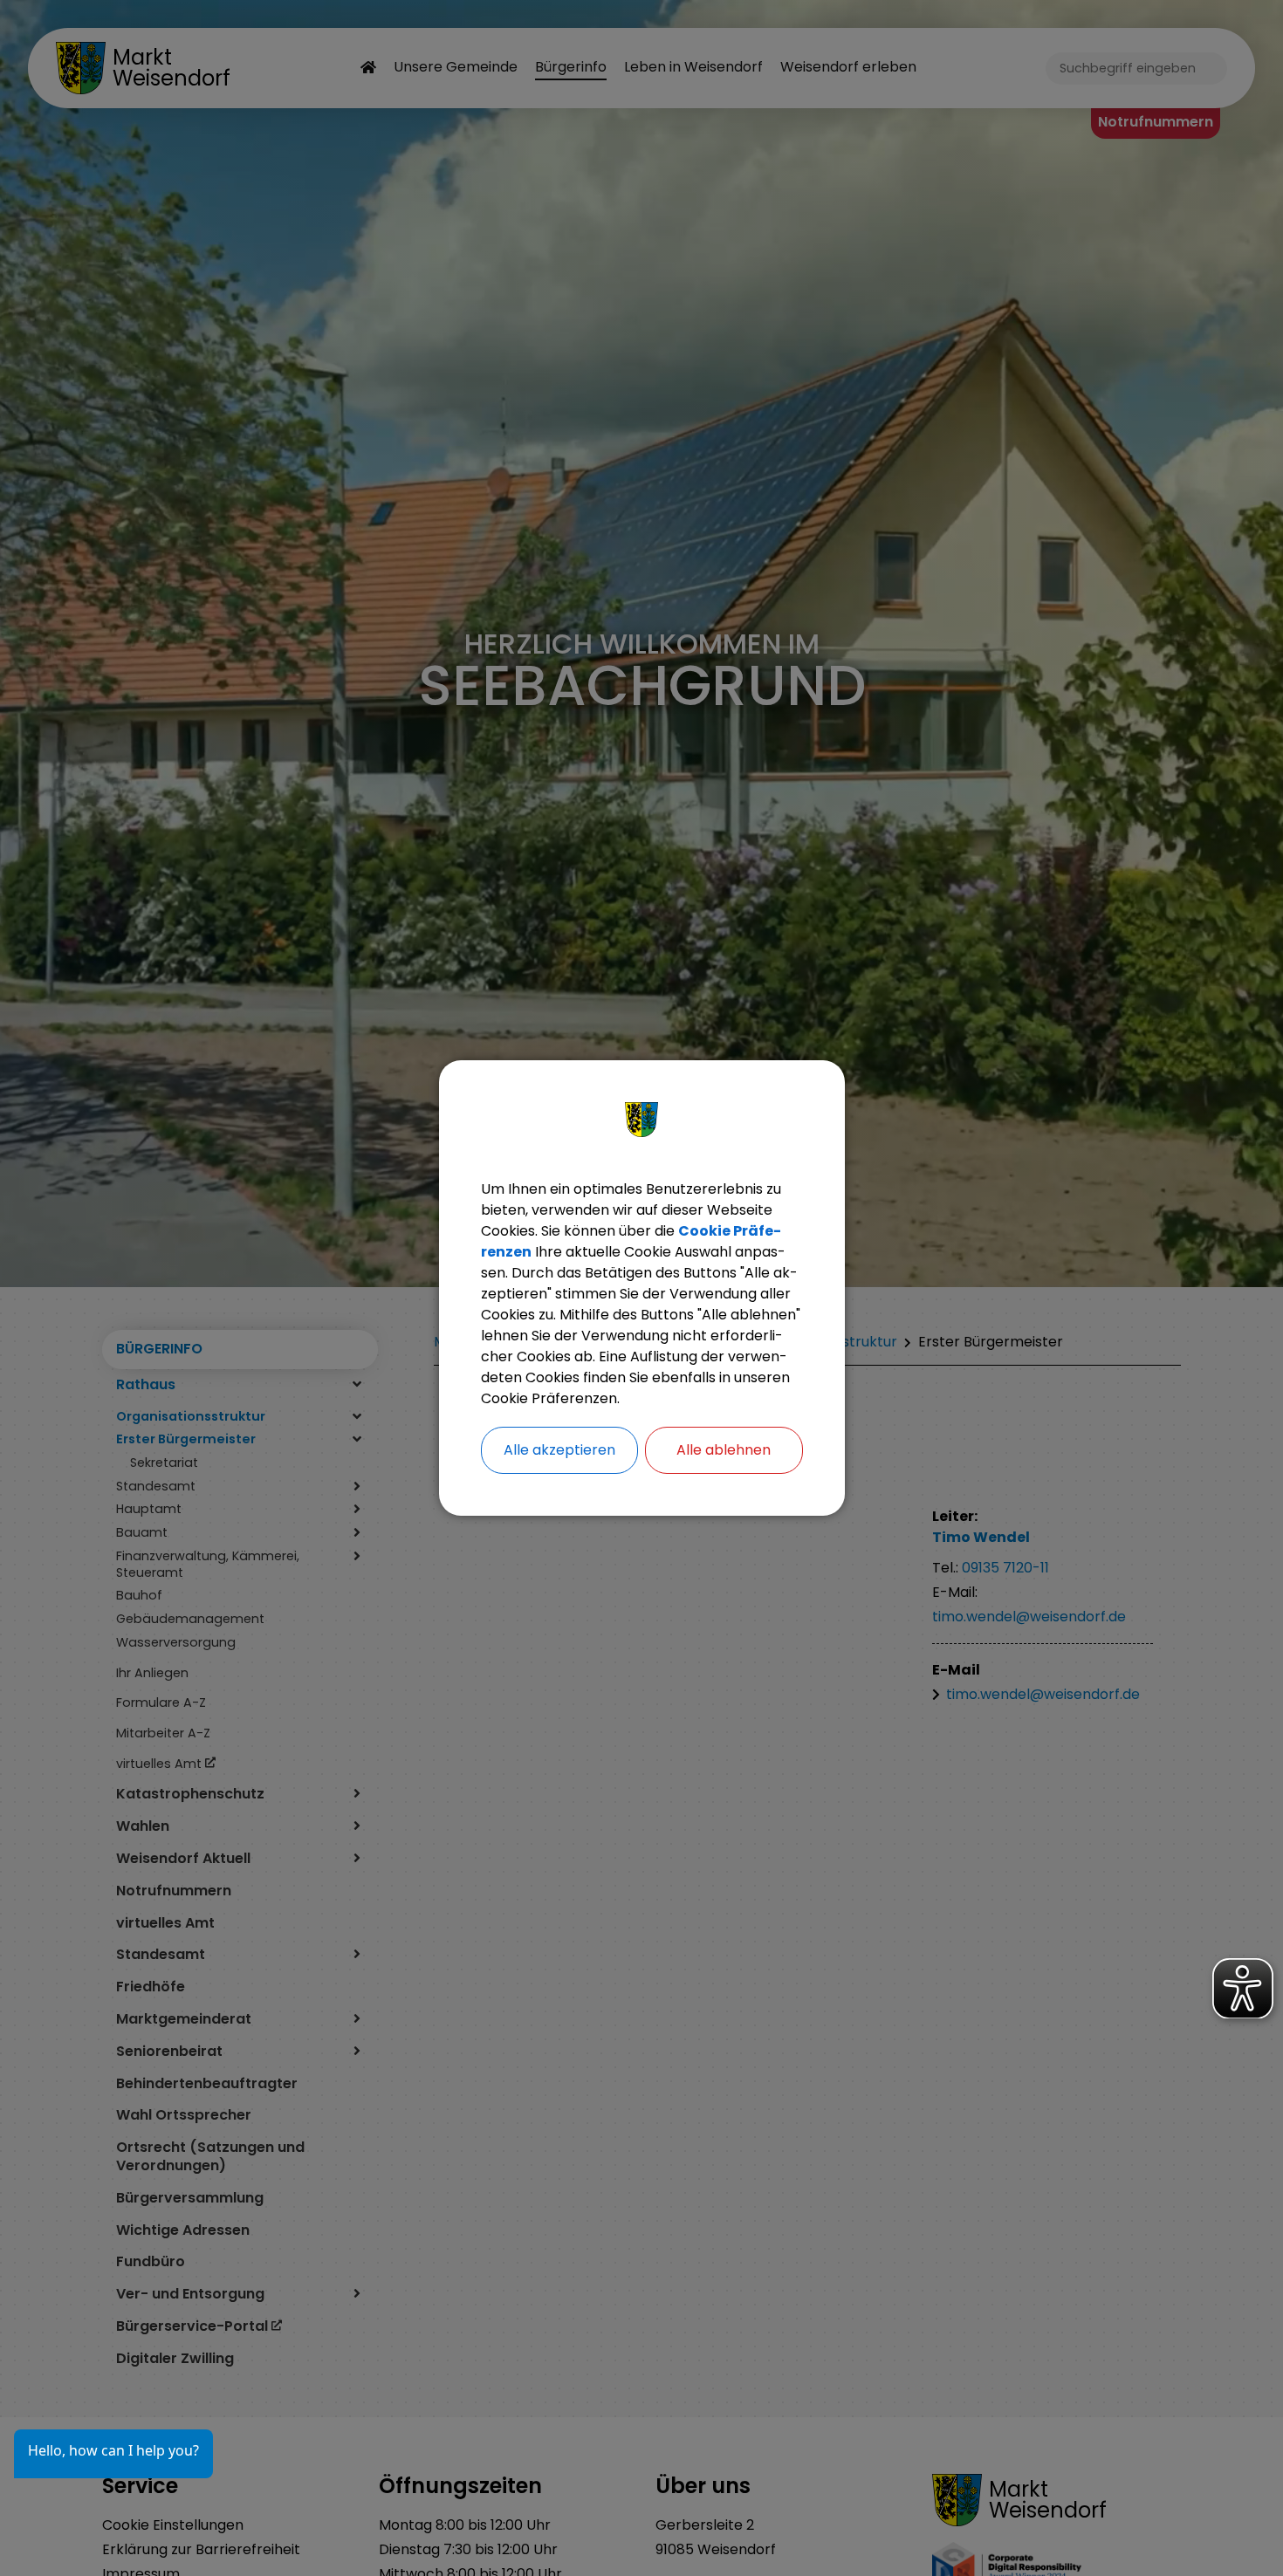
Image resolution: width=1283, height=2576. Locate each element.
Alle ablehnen (724, 1450)
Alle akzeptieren (559, 1450)
